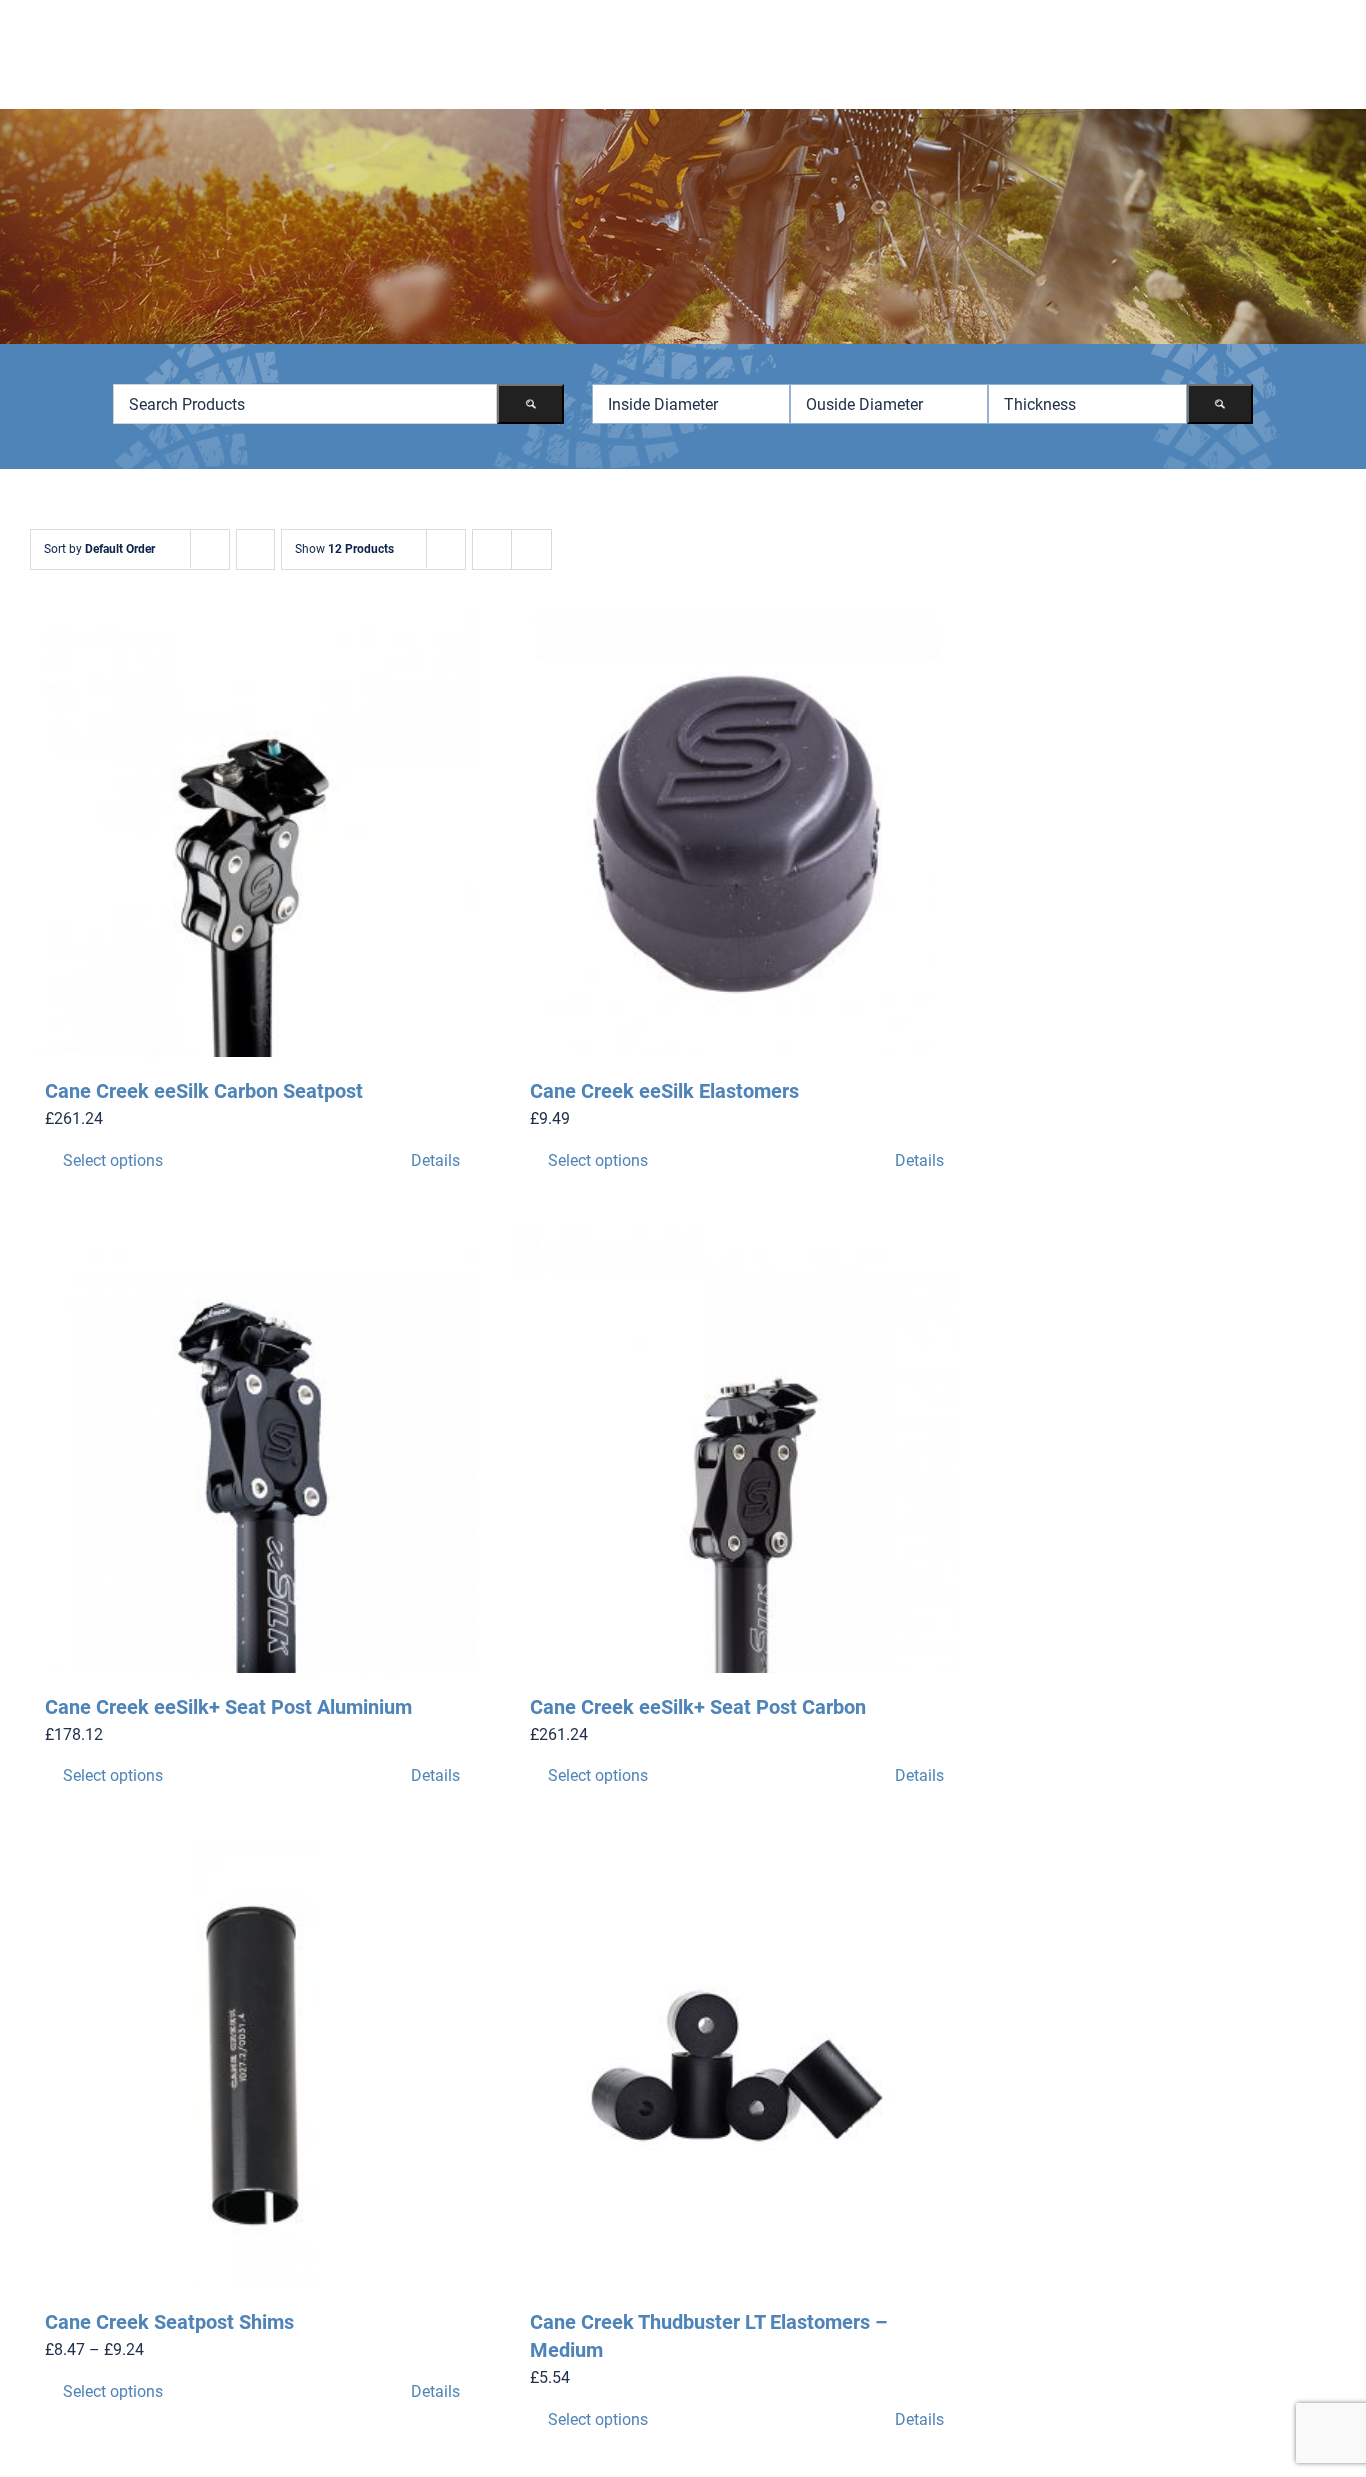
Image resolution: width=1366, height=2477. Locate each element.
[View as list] (531, 549)
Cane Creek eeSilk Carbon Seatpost (204, 1091)
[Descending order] (255, 549)
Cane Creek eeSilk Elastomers (664, 1091)
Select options (113, 1160)
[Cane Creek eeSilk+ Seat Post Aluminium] (252, 1450)
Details (435, 1160)
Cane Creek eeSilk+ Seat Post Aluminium (228, 1707)
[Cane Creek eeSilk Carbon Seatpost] (252, 834)
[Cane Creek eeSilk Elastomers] (737, 834)
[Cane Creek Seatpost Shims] (252, 2065)
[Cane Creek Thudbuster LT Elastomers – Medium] (737, 2065)
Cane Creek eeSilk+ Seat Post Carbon (698, 1707)
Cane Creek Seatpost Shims (169, 2322)
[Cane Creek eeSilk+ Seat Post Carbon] (737, 1450)
